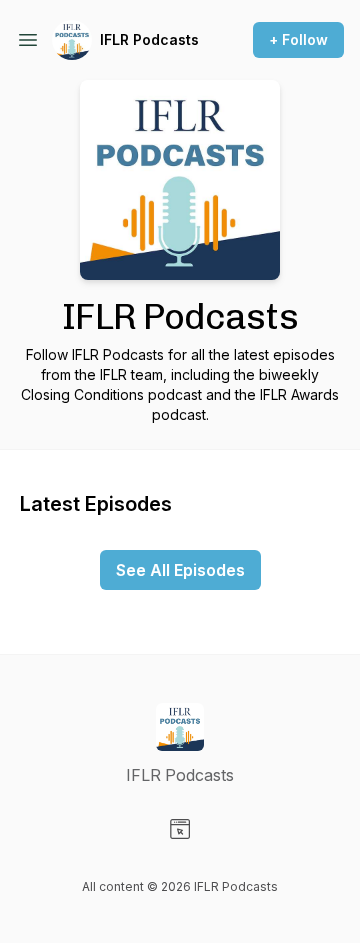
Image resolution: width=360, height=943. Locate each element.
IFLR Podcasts (149, 39)
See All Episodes (180, 570)
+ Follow (298, 39)
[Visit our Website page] (180, 829)
